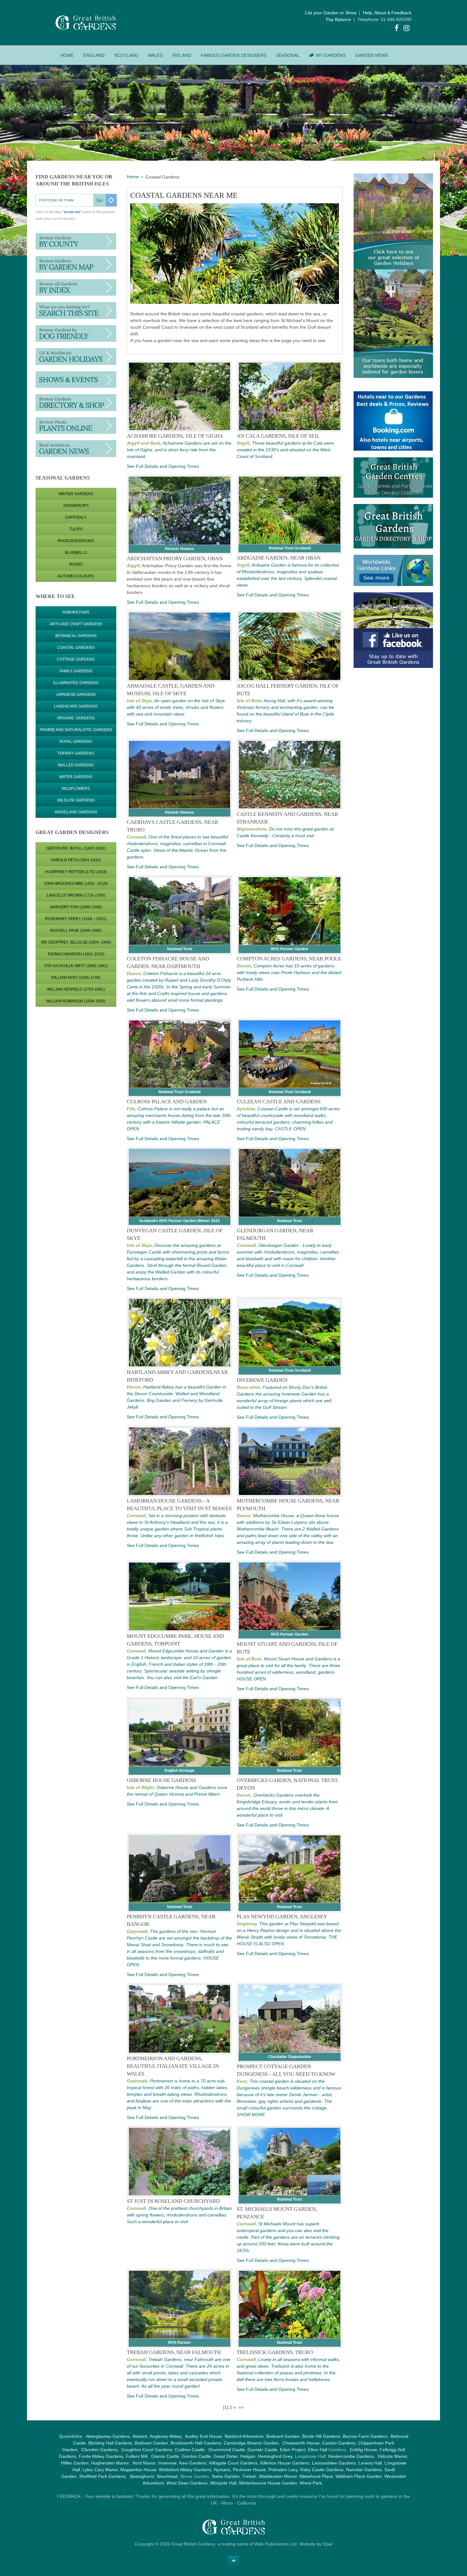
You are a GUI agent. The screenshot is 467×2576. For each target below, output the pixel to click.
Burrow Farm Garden (364, 2436)
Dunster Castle (262, 2450)
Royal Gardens (76, 742)
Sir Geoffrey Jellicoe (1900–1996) (76, 942)
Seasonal (288, 55)
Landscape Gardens (76, 706)
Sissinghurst (142, 2476)
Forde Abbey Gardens (101, 2456)
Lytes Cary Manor (100, 2470)
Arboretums (76, 612)
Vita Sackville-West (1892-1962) (76, 966)
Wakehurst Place (316, 2476)
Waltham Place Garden (359, 2476)
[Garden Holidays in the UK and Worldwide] (76, 356)
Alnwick (140, 2436)
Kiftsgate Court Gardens (233, 2463)
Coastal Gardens (76, 648)
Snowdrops (76, 506)
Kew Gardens (193, 2463)
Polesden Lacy (283, 2470)
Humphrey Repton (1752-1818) (76, 872)
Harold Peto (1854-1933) (76, 860)
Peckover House (249, 2470)
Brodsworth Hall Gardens (196, 2443)
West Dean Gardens (187, 2483)
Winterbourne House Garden (268, 2483)
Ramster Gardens (364, 2470)
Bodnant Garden (283, 2436)
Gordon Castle (196, 2456)
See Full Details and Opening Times (163, 466)
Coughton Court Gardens (147, 2450)
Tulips (76, 529)
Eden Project (293, 2450)
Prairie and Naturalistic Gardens (76, 730)
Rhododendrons (76, 541)
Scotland (126, 55)
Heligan (248, 2456)
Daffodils (76, 517)
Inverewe (167, 2463)
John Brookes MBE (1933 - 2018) (76, 884)
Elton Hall (318, 2450)
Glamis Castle (165, 2456)
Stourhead (167, 2476)
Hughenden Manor (110, 2463)
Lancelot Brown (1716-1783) (76, 895)
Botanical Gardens (76, 636)
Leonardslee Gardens (334, 2463)
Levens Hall (370, 2463)
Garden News (372, 55)
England (94, 55)
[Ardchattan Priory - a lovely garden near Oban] (180, 511)
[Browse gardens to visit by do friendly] (76, 333)
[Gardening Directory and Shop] (76, 425)
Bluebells (76, 553)
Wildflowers (76, 789)
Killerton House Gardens (285, 2463)
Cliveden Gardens (99, 2450)
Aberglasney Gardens (108, 2436)
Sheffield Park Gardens (102, 2476)
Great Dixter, (226, 2456)
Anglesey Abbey (166, 2436)
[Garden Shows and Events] (76, 379)
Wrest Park (311, 2483)
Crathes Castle (190, 2450)
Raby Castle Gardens (322, 2470)
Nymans (222, 2470)
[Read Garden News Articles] (76, 448)
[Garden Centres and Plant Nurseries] (76, 402)
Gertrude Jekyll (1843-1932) (76, 848)
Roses (76, 564)
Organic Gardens (76, 718)
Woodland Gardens (76, 812)
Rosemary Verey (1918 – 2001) (76, 919)
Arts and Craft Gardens (76, 624)
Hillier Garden (75, 2463)
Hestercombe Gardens (351, 2456)
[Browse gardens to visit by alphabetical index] (76, 287)
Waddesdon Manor (278, 2476)
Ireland (182, 55)
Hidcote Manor (392, 2456)
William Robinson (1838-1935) (76, 1001)
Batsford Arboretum (244, 2436)
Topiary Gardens (76, 753)
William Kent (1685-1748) (76, 978)
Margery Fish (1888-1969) (76, 907)
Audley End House (203, 2436)
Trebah (249, 2476)
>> (241, 2407)
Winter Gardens (76, 494)
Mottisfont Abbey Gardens (185, 2470)
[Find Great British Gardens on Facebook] (397, 29)
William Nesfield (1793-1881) (76, 989)
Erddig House (363, 2450)
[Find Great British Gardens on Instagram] (407, 29)
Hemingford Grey (275, 2456)
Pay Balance (338, 19)
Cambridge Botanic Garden (251, 2443)
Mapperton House (139, 2470)
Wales (155, 55)
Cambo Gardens (338, 2443)
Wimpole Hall (223, 2483)
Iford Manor (144, 2463)
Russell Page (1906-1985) (76, 931)
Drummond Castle (226, 2450)
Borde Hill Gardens (321, 2436)
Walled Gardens (76, 765)
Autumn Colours (76, 576)
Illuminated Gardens (76, 683)
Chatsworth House (301, 2443)
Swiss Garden (226, 2476)
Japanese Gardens (76, 695)
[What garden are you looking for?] (76, 310)
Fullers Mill (137, 2456)
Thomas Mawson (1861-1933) (76, 954)
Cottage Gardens (76, 659)
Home (67, 55)
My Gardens (331, 55)
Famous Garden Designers (234, 55)
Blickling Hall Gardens (110, 2443)
